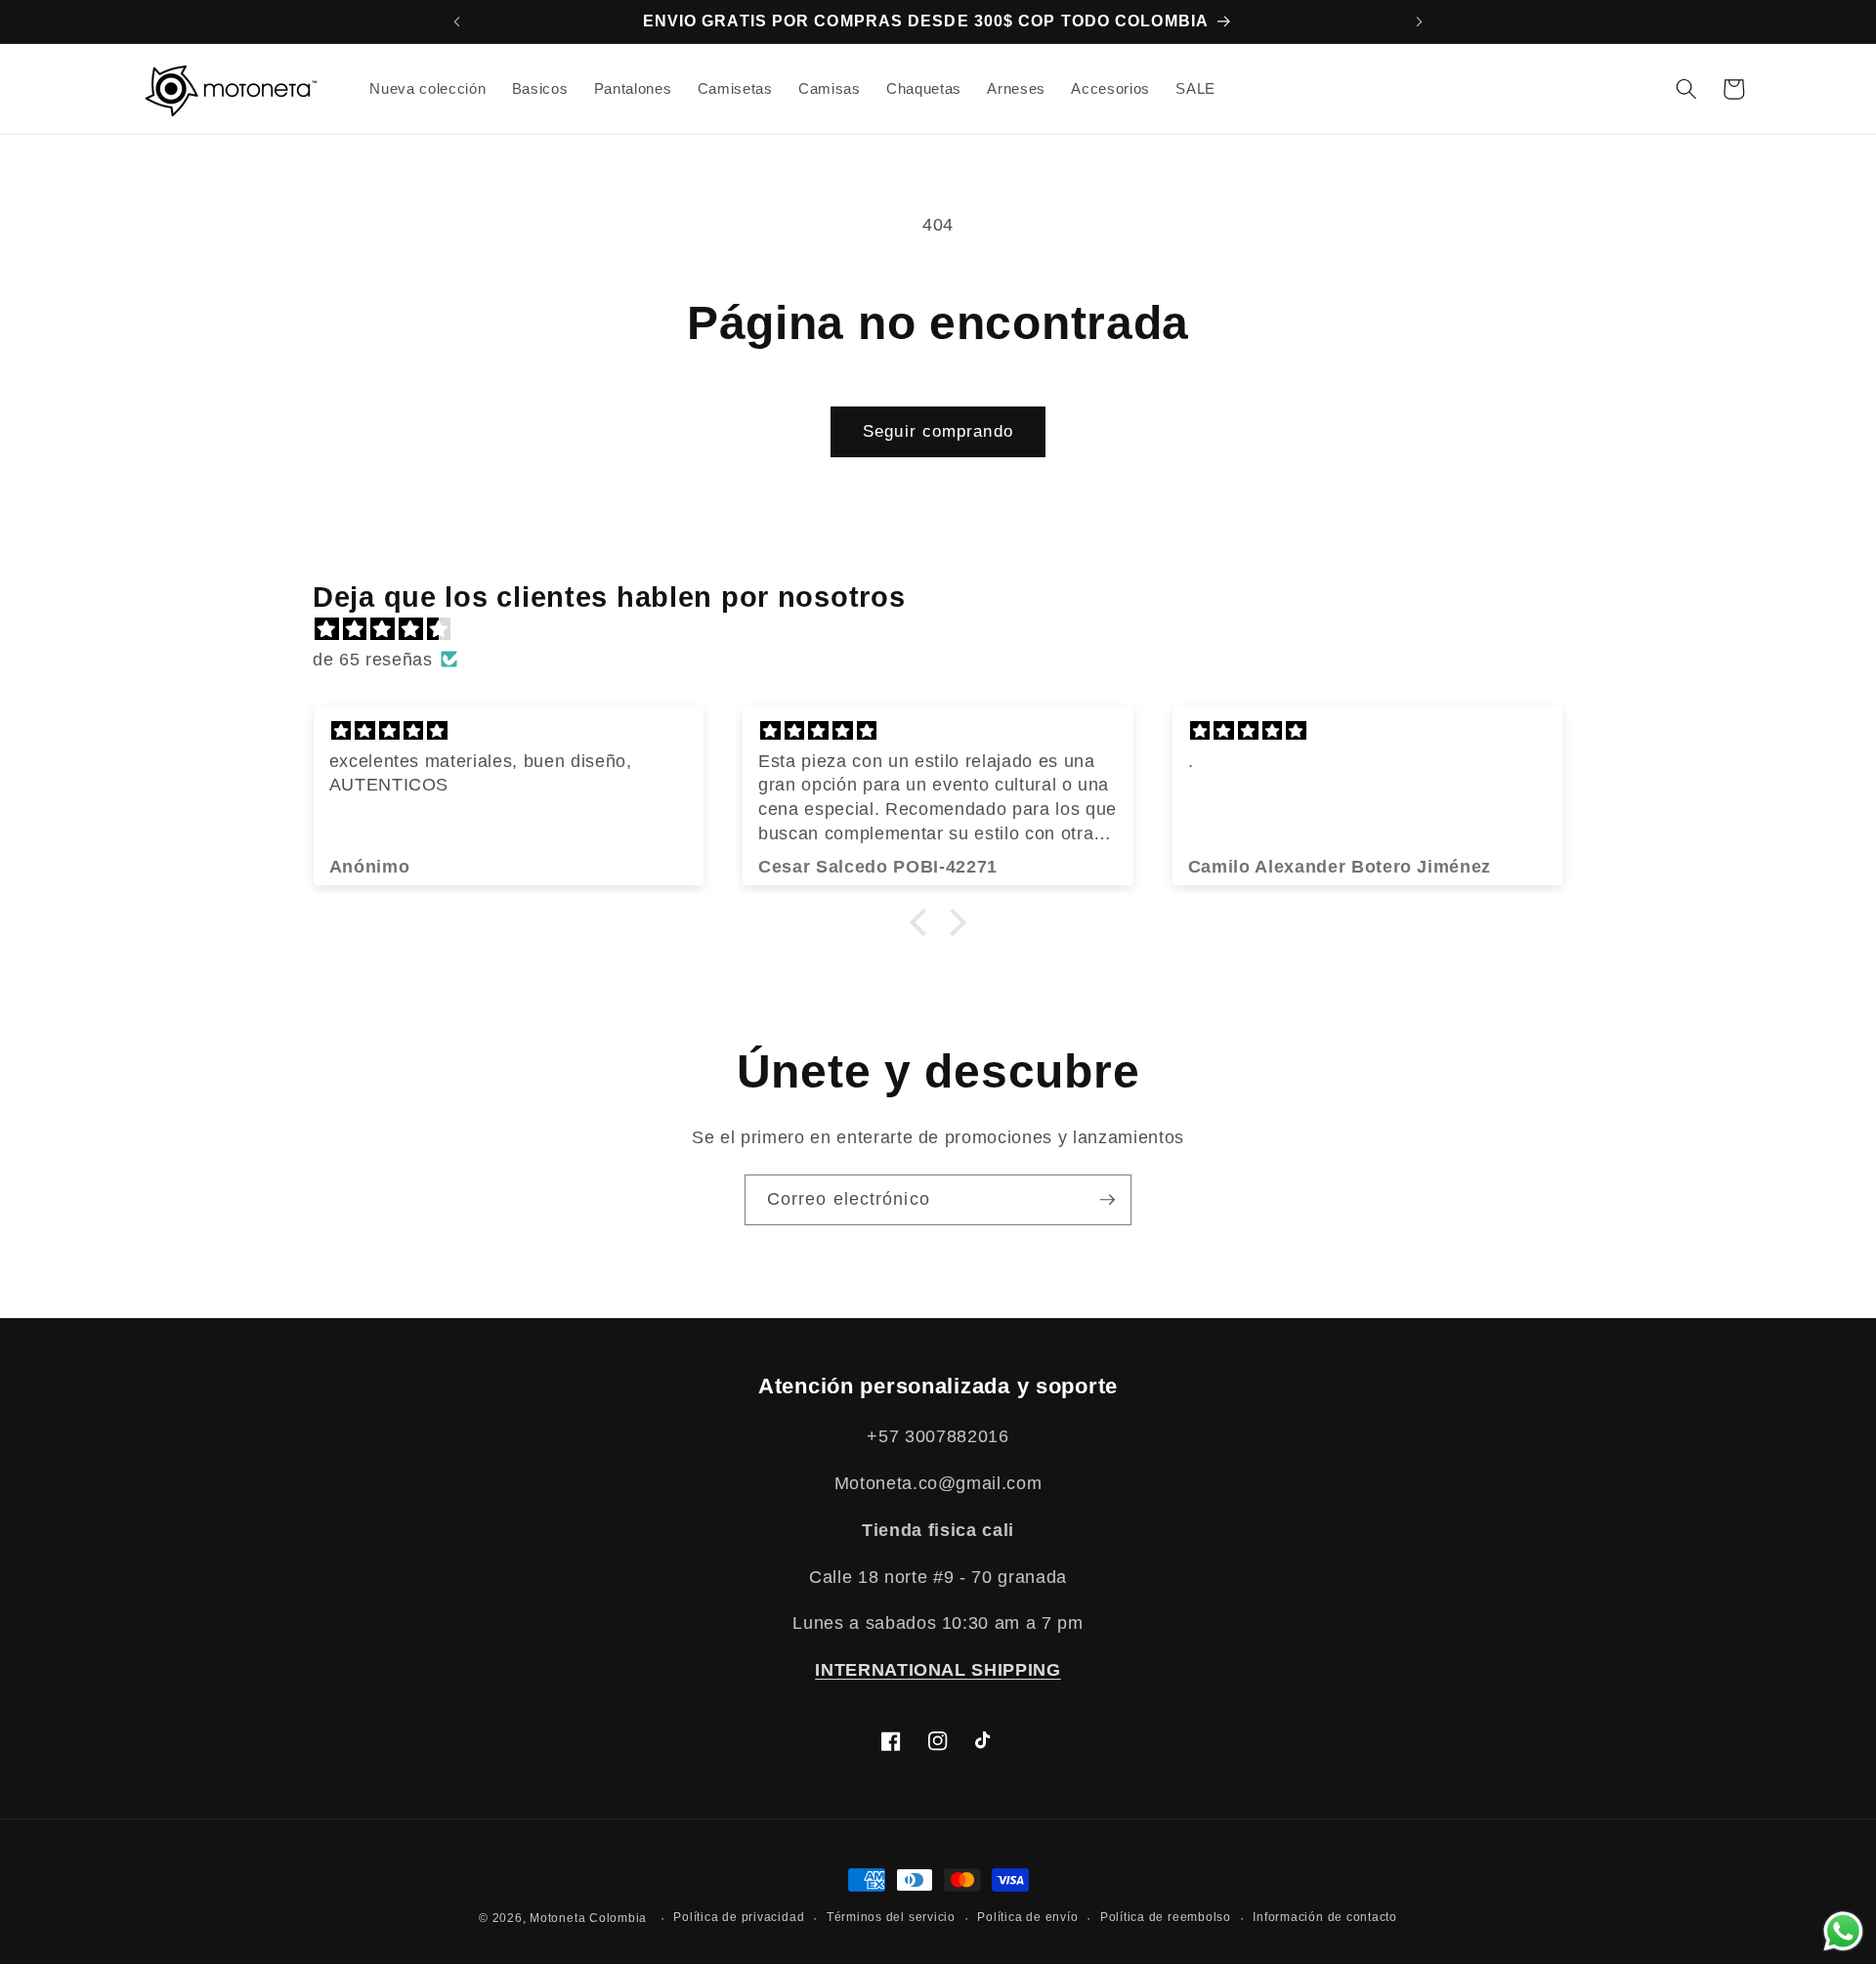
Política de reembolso (1166, 1917)
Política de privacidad (739, 1917)
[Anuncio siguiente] (1420, 21)
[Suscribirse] (1107, 1200)
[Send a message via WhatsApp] (1843, 1931)
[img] (948, 629)
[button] (1685, 89)
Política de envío (1027, 1917)
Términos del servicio (891, 1917)
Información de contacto (1325, 1917)
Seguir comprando (938, 431)
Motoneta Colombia (588, 1918)
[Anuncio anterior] (456, 21)
